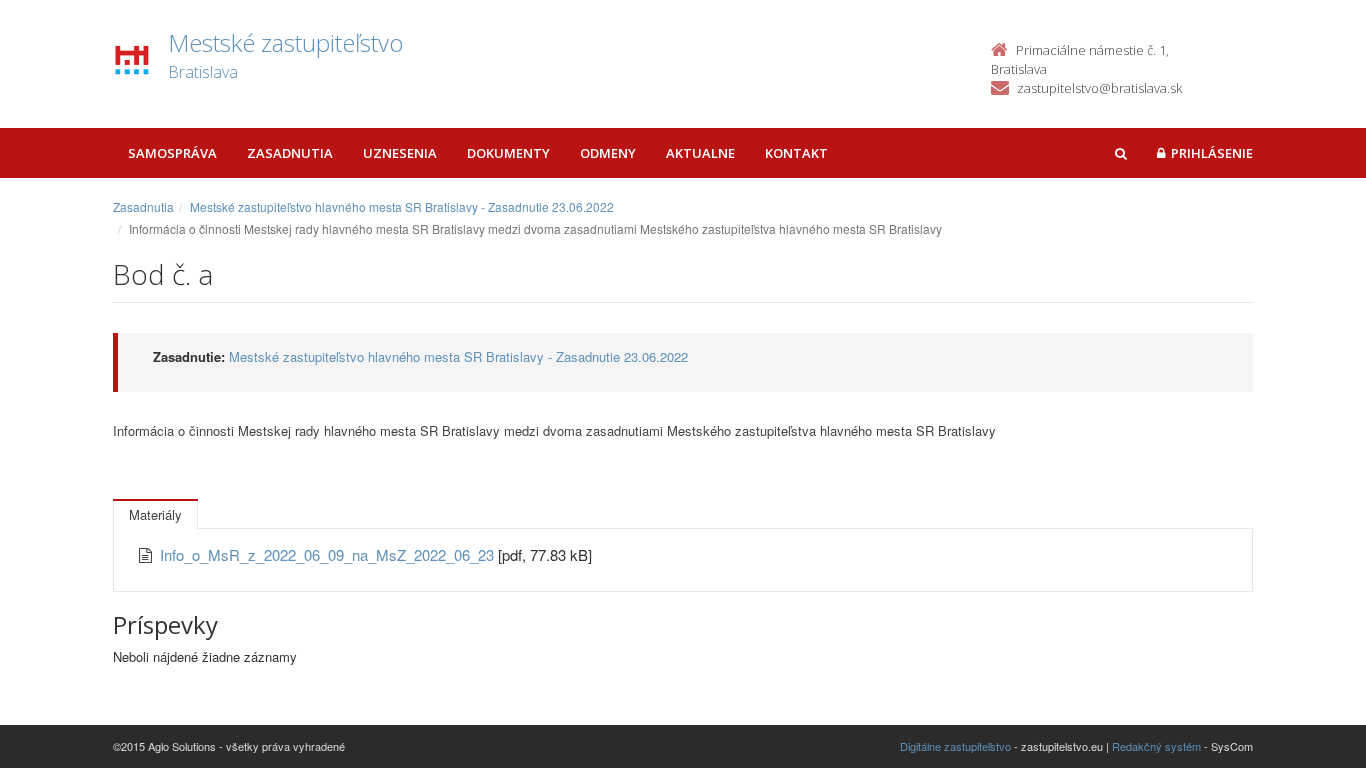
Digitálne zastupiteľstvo (955, 746)
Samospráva (172, 153)
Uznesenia (400, 153)
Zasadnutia (290, 153)
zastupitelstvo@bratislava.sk (1099, 88)
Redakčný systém (1156, 746)
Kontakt (796, 153)
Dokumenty (508, 153)
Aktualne (700, 153)
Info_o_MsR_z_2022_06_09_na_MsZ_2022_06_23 (329, 554)
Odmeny (608, 153)
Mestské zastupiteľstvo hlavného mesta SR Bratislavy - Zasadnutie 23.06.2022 (402, 206)
